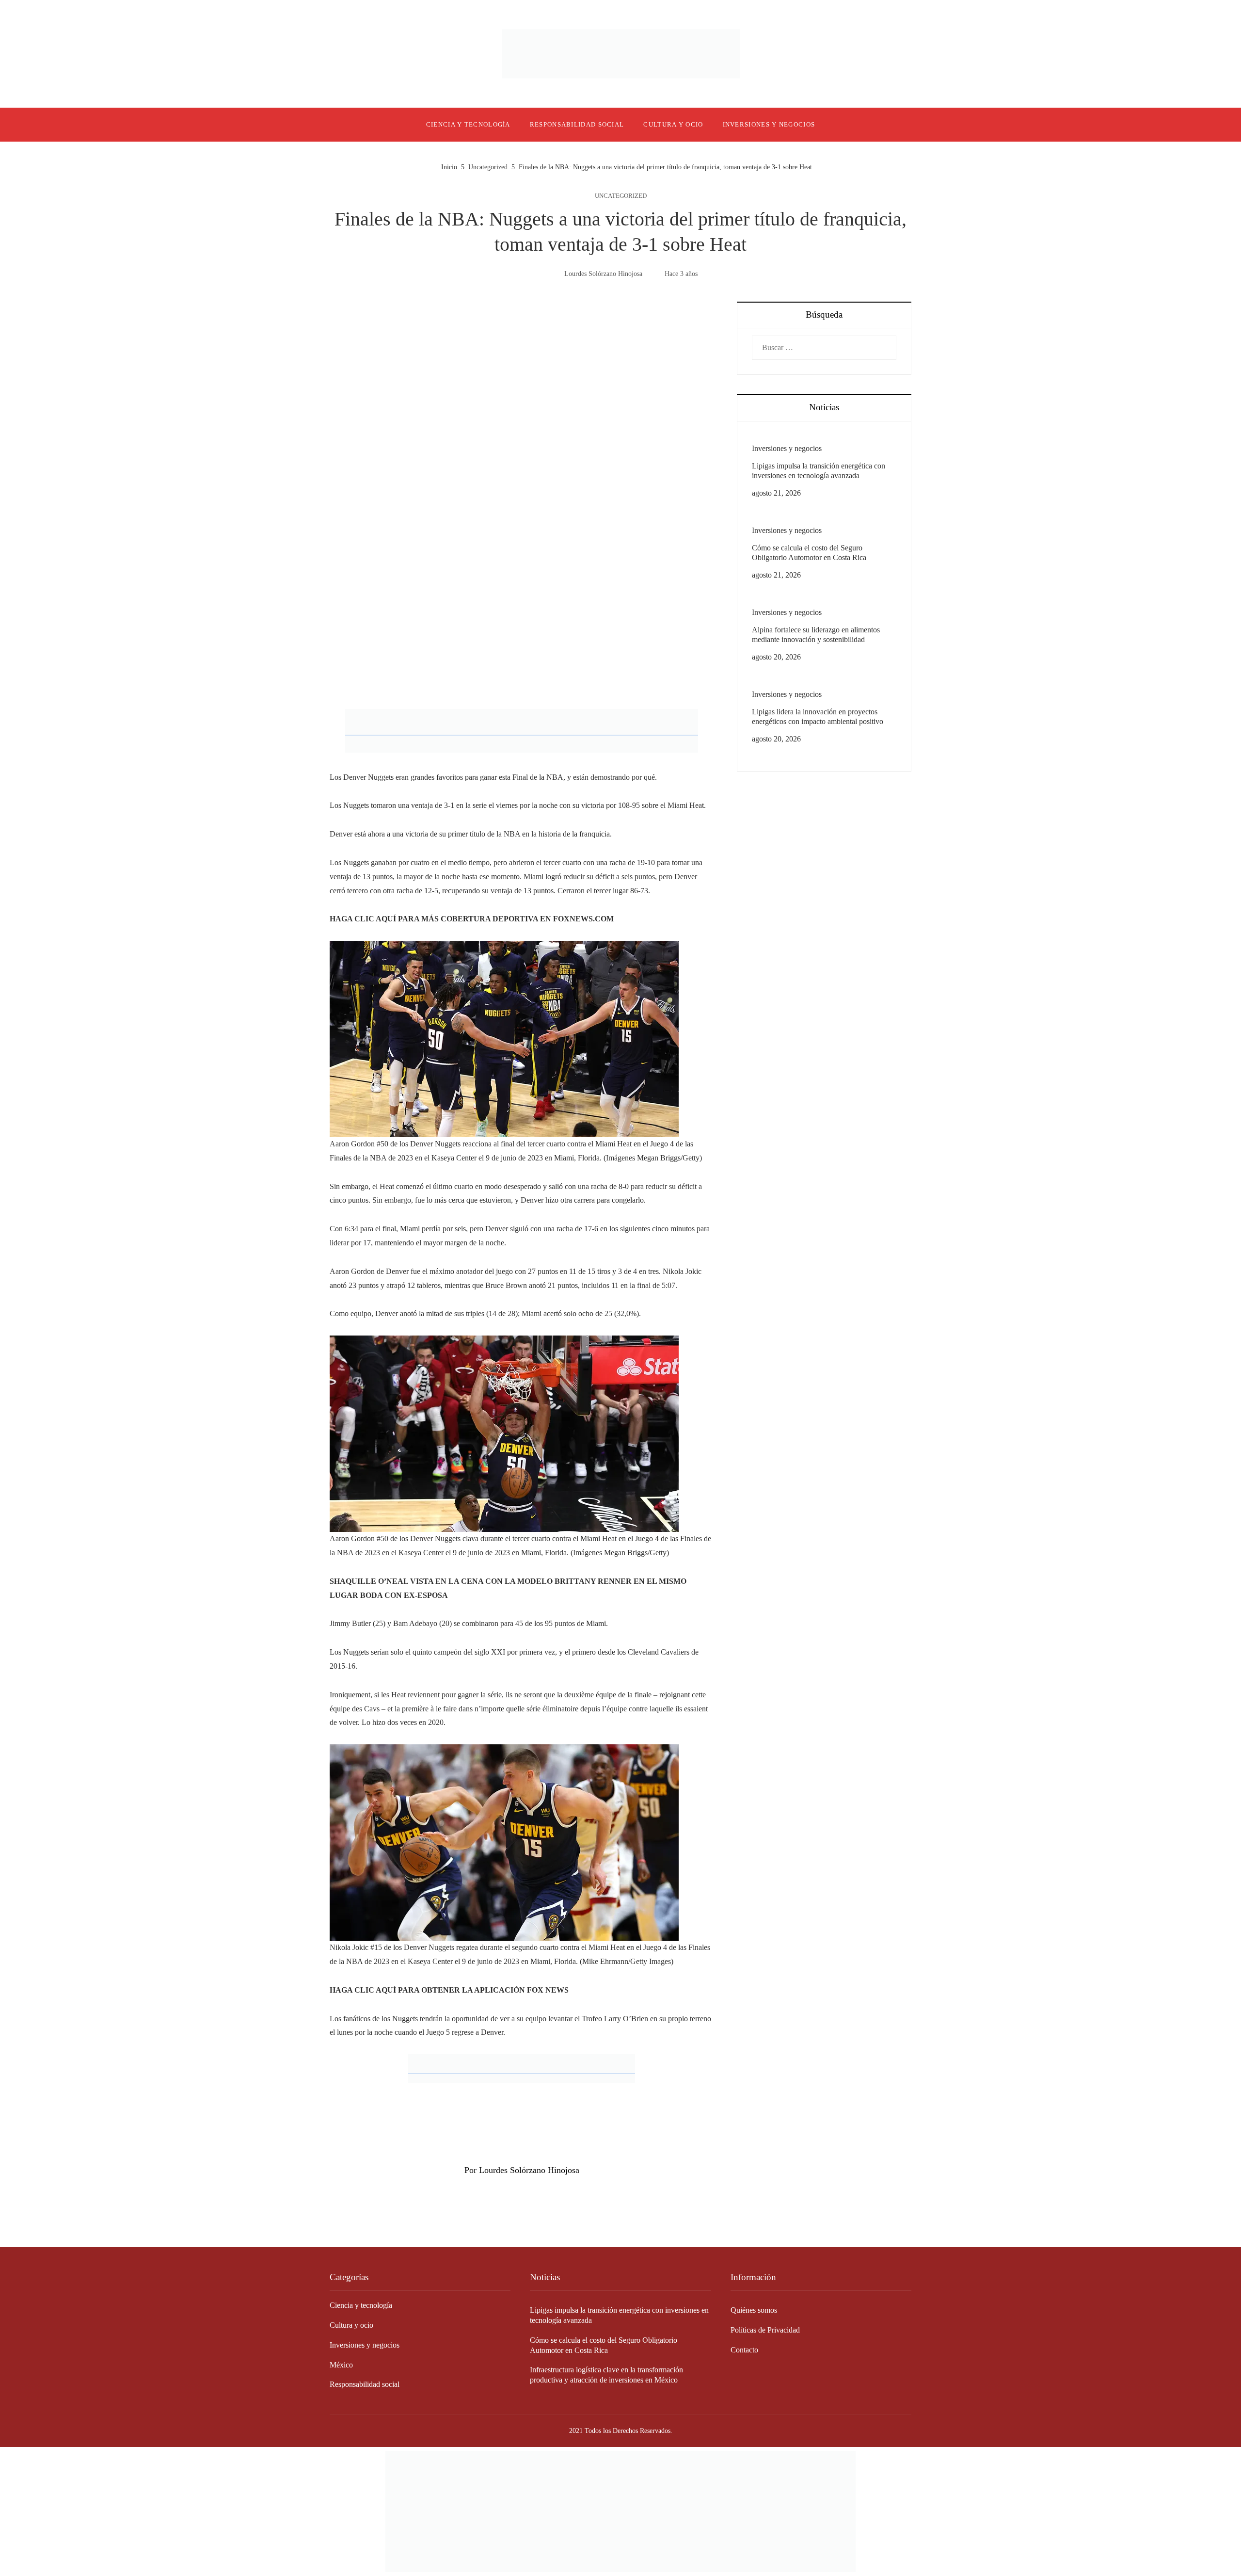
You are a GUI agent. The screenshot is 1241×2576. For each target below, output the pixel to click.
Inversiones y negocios (787, 448)
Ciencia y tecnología (361, 2305)
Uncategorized (621, 196)
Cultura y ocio (351, 2325)
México (341, 2365)
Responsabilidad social (365, 2384)
